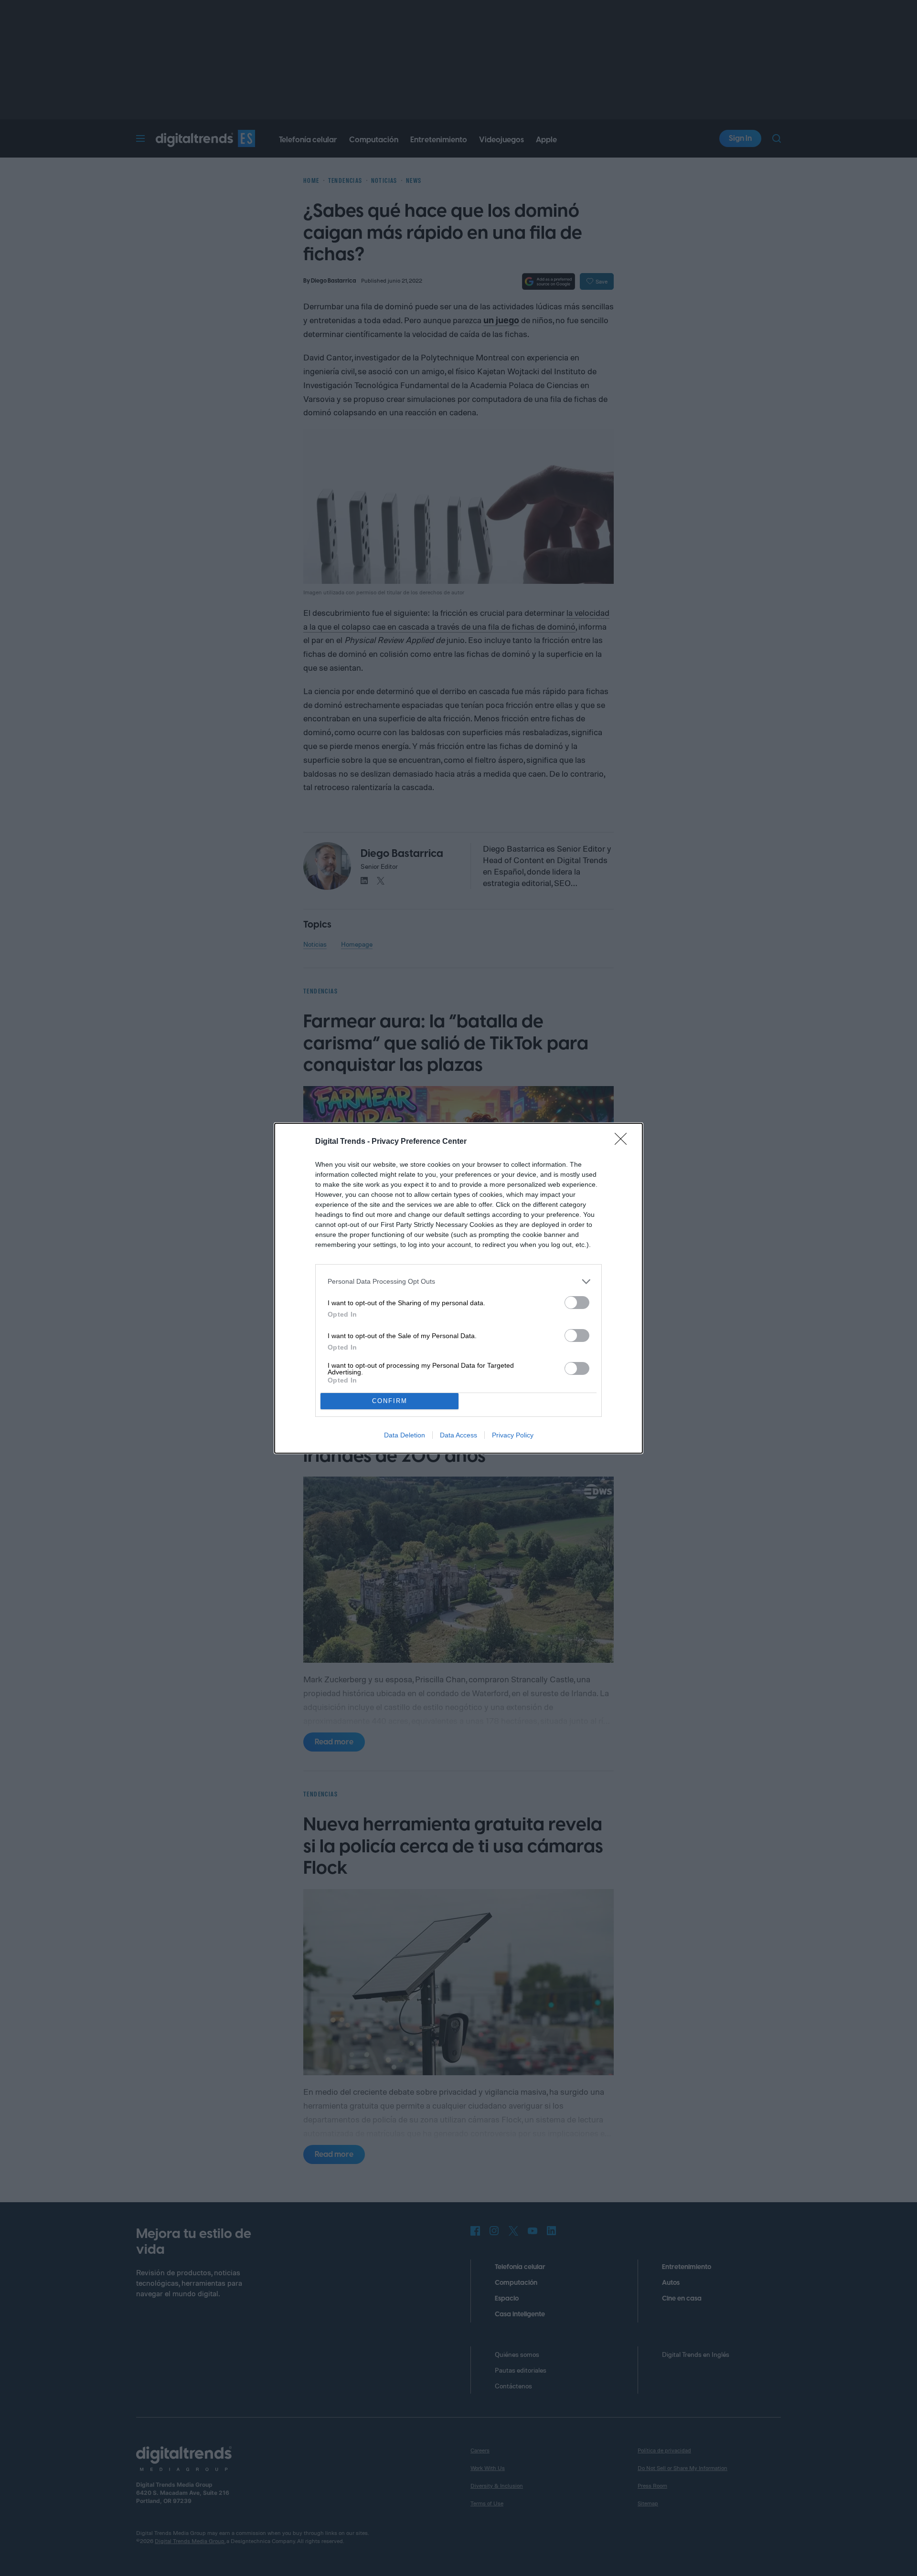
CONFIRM (390, 1401)
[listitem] (458, 1282)
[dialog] (458, 1288)
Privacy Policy (513, 1435)
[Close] (624, 1142)
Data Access (458, 1435)
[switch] (577, 1303)
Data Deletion (405, 1435)
